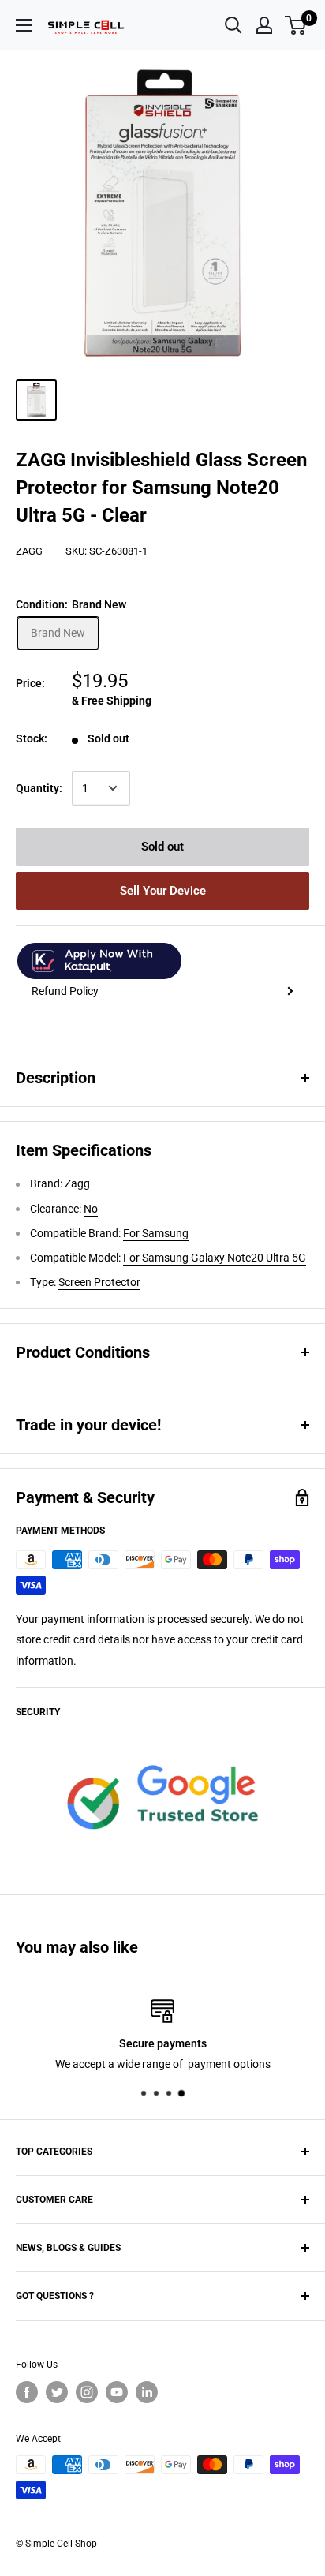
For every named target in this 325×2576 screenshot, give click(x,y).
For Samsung (156, 1233)
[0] (296, 25)
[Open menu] (24, 25)
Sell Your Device (163, 891)
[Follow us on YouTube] (117, 2392)
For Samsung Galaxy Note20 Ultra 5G (215, 1258)
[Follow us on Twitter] (57, 2392)
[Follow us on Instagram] (87, 2392)
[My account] (264, 25)
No (91, 1209)
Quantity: (39, 788)
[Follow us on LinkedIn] (147, 2392)
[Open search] (233, 25)
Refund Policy (65, 991)
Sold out (162, 847)
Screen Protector (99, 1282)
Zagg (29, 551)
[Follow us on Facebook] (27, 2392)
